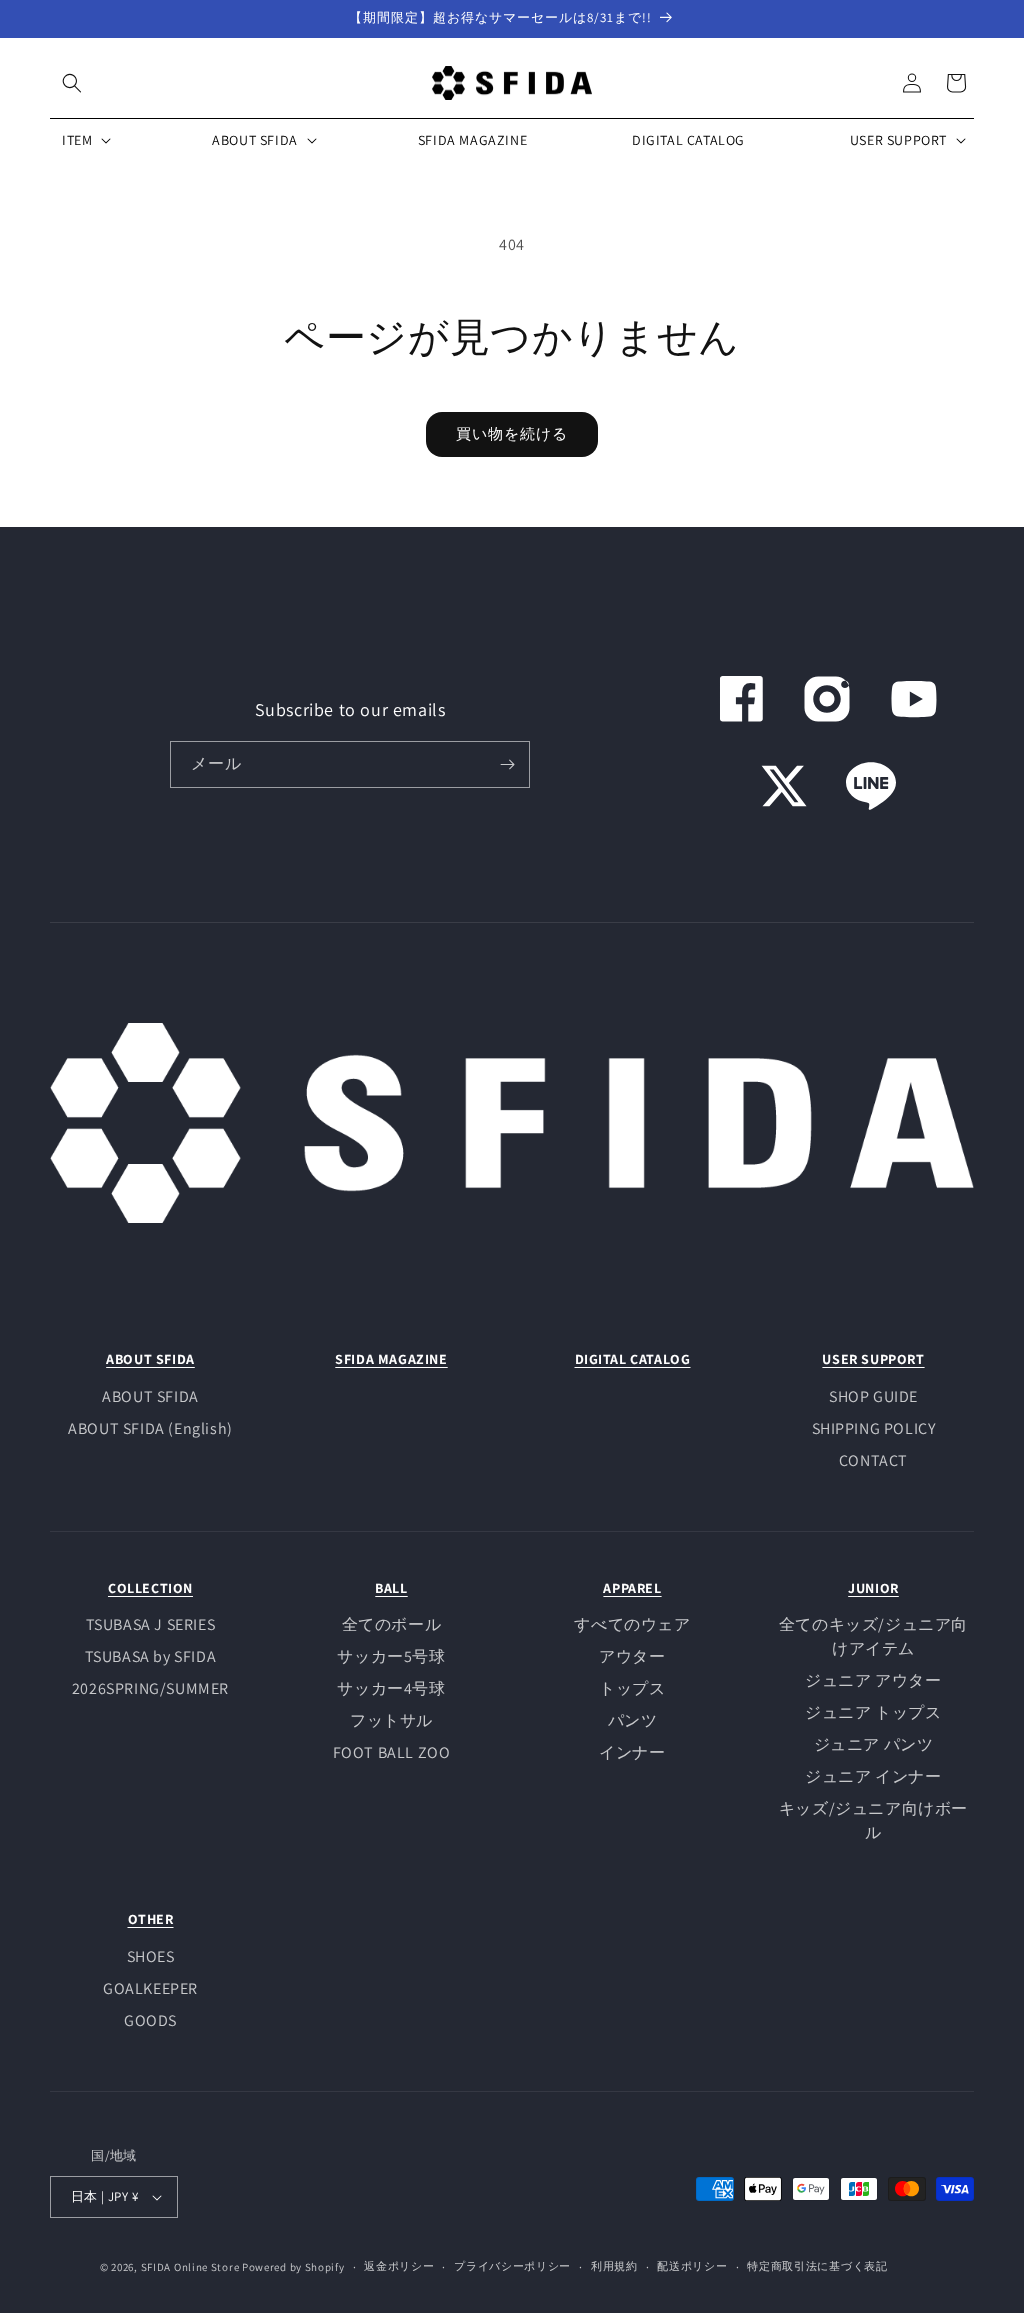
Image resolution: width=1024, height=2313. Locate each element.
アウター (632, 1656)
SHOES (151, 1956)
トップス (632, 1688)
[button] (72, 83)
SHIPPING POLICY (874, 1428)
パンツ (633, 1720)
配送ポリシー (692, 2266)
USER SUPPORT (873, 1359)
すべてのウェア (632, 1624)
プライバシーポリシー (512, 2266)
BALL (391, 1588)
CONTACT (873, 1460)
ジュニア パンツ (874, 1744)
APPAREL (632, 1588)
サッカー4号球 (391, 1688)
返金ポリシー (399, 2266)
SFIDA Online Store (190, 2267)
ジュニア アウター (873, 1680)
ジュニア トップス (873, 1712)
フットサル (391, 1720)
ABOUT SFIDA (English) (150, 1428)
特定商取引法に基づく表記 (817, 2266)
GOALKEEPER (150, 1988)
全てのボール (392, 1624)
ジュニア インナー (873, 1776)
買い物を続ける (512, 433)
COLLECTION (150, 1588)
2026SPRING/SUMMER (150, 1688)
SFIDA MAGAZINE (391, 1359)
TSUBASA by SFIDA (151, 1656)
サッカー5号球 (391, 1656)
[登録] (507, 764)
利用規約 (614, 2266)
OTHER (151, 1919)
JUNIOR (873, 1588)
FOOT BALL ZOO (392, 1752)
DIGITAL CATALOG (633, 1359)
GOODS (150, 2020)
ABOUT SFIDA (150, 1359)
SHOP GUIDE (873, 1396)
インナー (632, 1752)
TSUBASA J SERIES (151, 1624)
